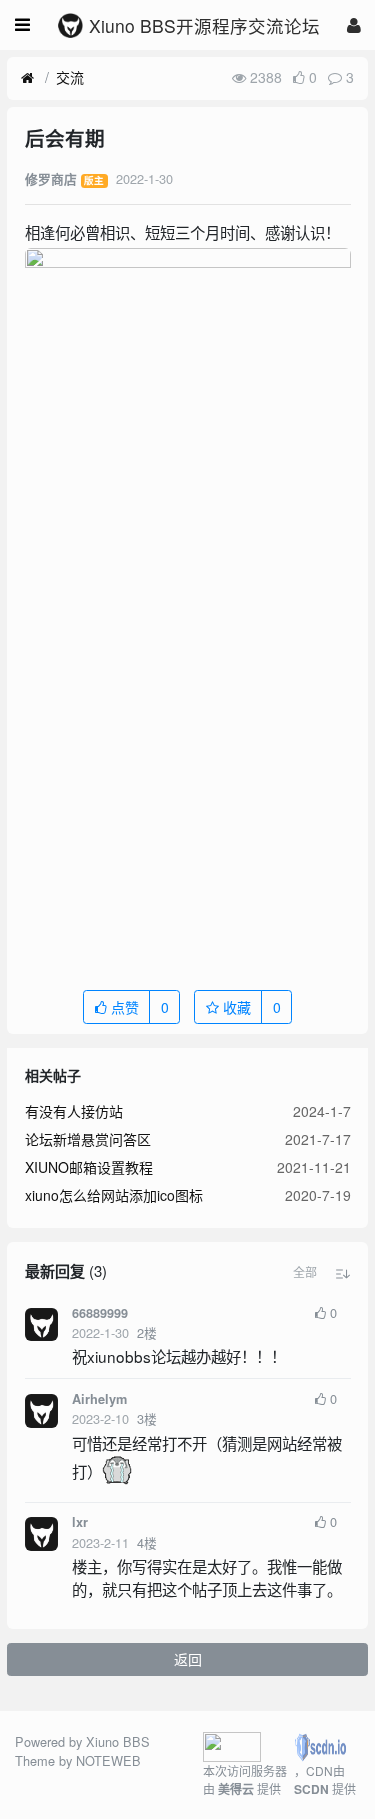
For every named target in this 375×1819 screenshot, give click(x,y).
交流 (70, 77)
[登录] (354, 24)
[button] (305, 1272)
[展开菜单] (22, 25)
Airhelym (99, 1399)
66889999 (100, 1313)
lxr (80, 1522)
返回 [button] (188, 1659)
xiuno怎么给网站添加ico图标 (114, 1195)
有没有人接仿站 (74, 1111)
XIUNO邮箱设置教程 (89, 1167)
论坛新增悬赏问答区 (88, 1139)
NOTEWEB (108, 1760)
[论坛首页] (27, 78)
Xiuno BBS (118, 1741)
